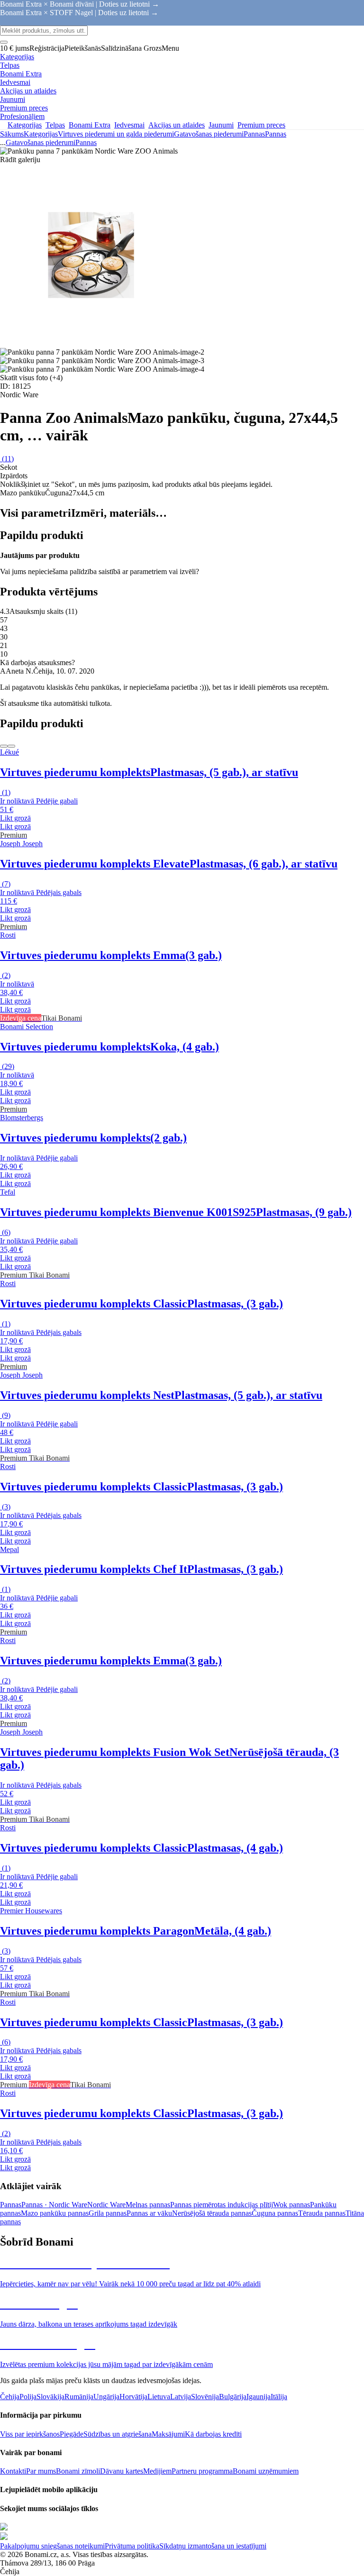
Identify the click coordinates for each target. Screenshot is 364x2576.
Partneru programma (202, 2471)
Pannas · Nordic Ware (54, 2205)
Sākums (12, 134)
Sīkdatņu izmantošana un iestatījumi (213, 2546)
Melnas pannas (148, 2205)
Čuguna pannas (275, 2213)
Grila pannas (108, 2213)
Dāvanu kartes (122, 2471)
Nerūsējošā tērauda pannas (212, 2213)
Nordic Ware (106, 2205)
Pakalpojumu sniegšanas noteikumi (52, 2546)
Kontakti (13, 2471)
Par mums (41, 2471)
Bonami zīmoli (78, 2471)
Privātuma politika (132, 2546)
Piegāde (72, 2434)
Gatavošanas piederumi (209, 134)
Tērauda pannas (322, 2213)
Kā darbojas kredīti (213, 2434)
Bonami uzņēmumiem (266, 2471)
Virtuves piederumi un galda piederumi (116, 134)
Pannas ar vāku (149, 2213)
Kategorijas (41, 134)
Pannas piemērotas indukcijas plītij (222, 2205)
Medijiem (157, 2471)
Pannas (276, 134)
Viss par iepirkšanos (30, 2434)
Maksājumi (168, 2434)
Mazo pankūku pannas (55, 2213)
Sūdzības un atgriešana (118, 2434)
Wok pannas (291, 2205)
